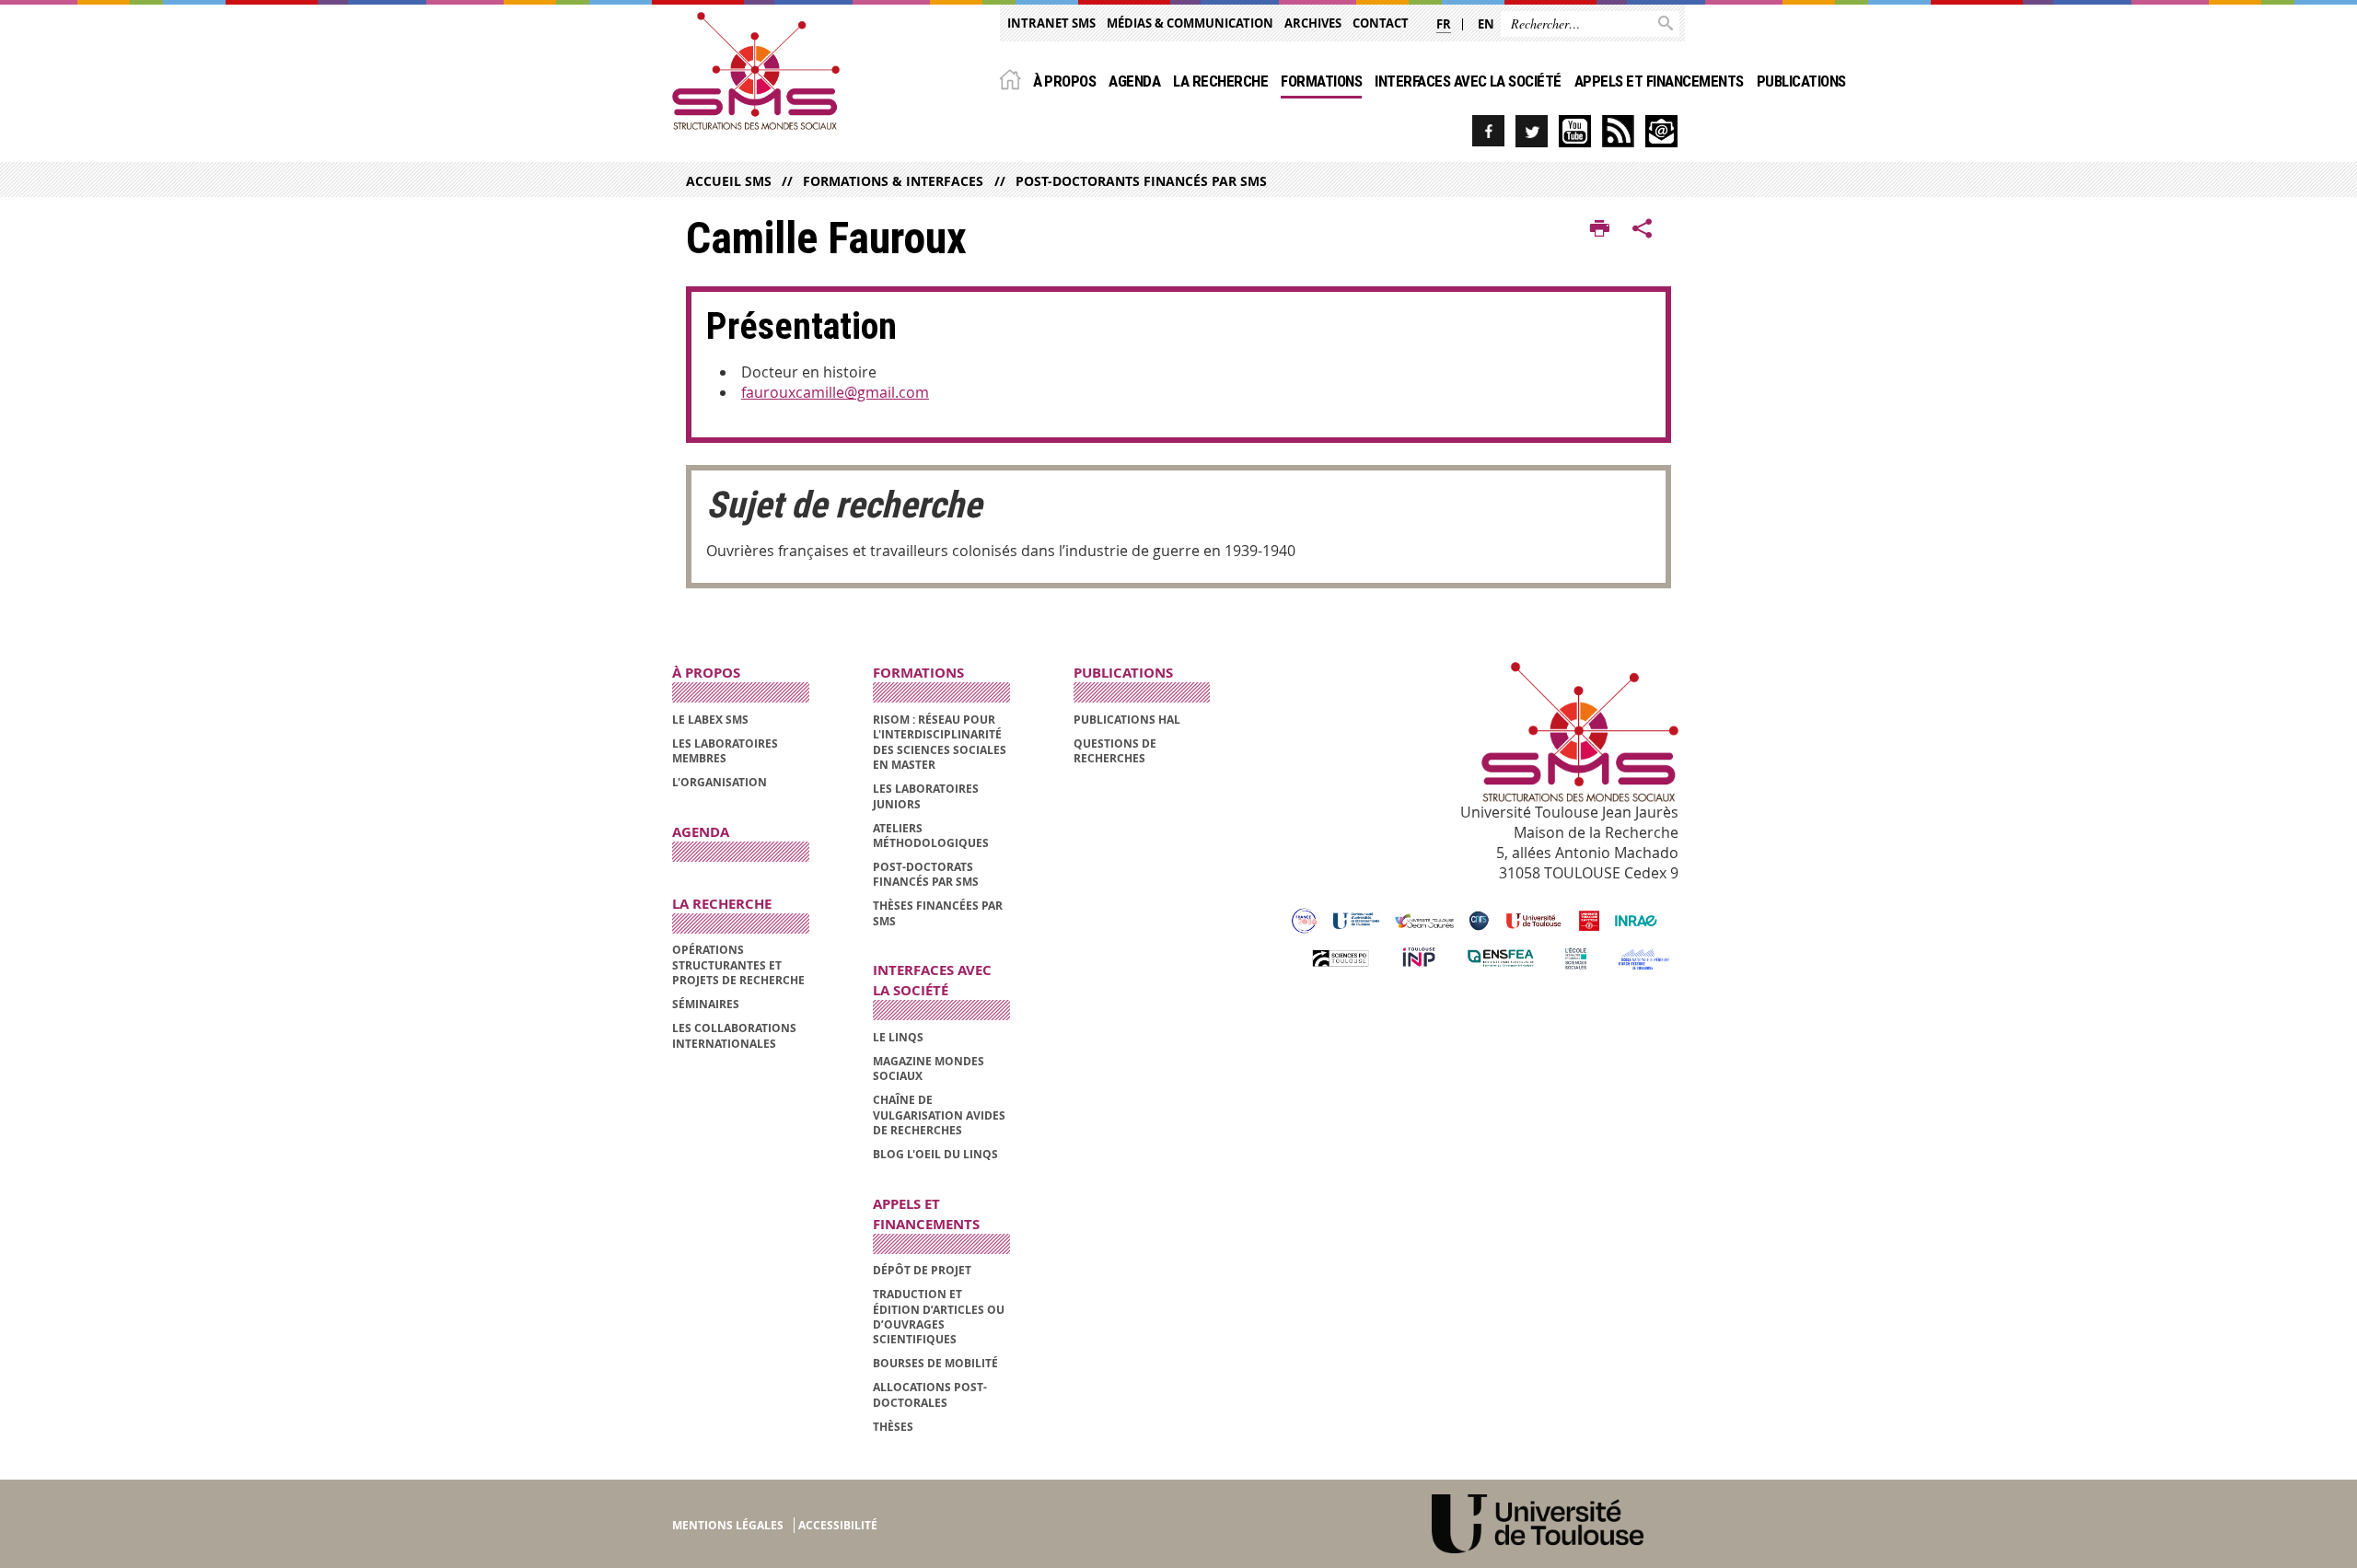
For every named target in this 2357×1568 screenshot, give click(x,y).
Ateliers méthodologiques (931, 836)
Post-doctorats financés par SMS (926, 874)
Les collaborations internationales (734, 1035)
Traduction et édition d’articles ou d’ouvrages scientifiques (939, 1317)
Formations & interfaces (893, 181)
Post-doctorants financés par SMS (1141, 181)
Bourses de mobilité (935, 1363)
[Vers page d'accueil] (756, 71)
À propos (1065, 81)
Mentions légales (728, 1525)
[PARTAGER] (1643, 229)
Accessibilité (838, 1525)
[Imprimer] (1600, 229)
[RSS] (1618, 131)
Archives (1313, 23)
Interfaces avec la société (1468, 81)
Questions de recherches (1115, 751)
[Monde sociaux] (1575, 131)
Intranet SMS (1051, 23)
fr (1444, 24)
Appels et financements (1659, 81)
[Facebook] (1488, 131)
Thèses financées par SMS (938, 913)
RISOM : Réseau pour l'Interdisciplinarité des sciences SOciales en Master (940, 742)
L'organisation (720, 782)
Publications (1801, 81)
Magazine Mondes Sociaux (929, 1069)
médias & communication (1190, 23)
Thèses (893, 1427)
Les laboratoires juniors (926, 796)
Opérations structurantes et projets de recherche (738, 965)
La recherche (1220, 81)
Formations (1321, 81)
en (1486, 24)
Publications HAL (1127, 720)
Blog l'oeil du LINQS (935, 1154)
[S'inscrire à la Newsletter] (1661, 131)
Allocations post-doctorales (930, 1394)
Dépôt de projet (922, 1270)
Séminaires (706, 1004)
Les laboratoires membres (725, 751)
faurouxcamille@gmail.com (835, 392)
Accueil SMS (729, 181)
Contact (1381, 23)
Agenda (1134, 81)
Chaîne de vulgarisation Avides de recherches (939, 1115)
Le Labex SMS (710, 720)
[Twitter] (1532, 131)
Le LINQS (898, 1037)
